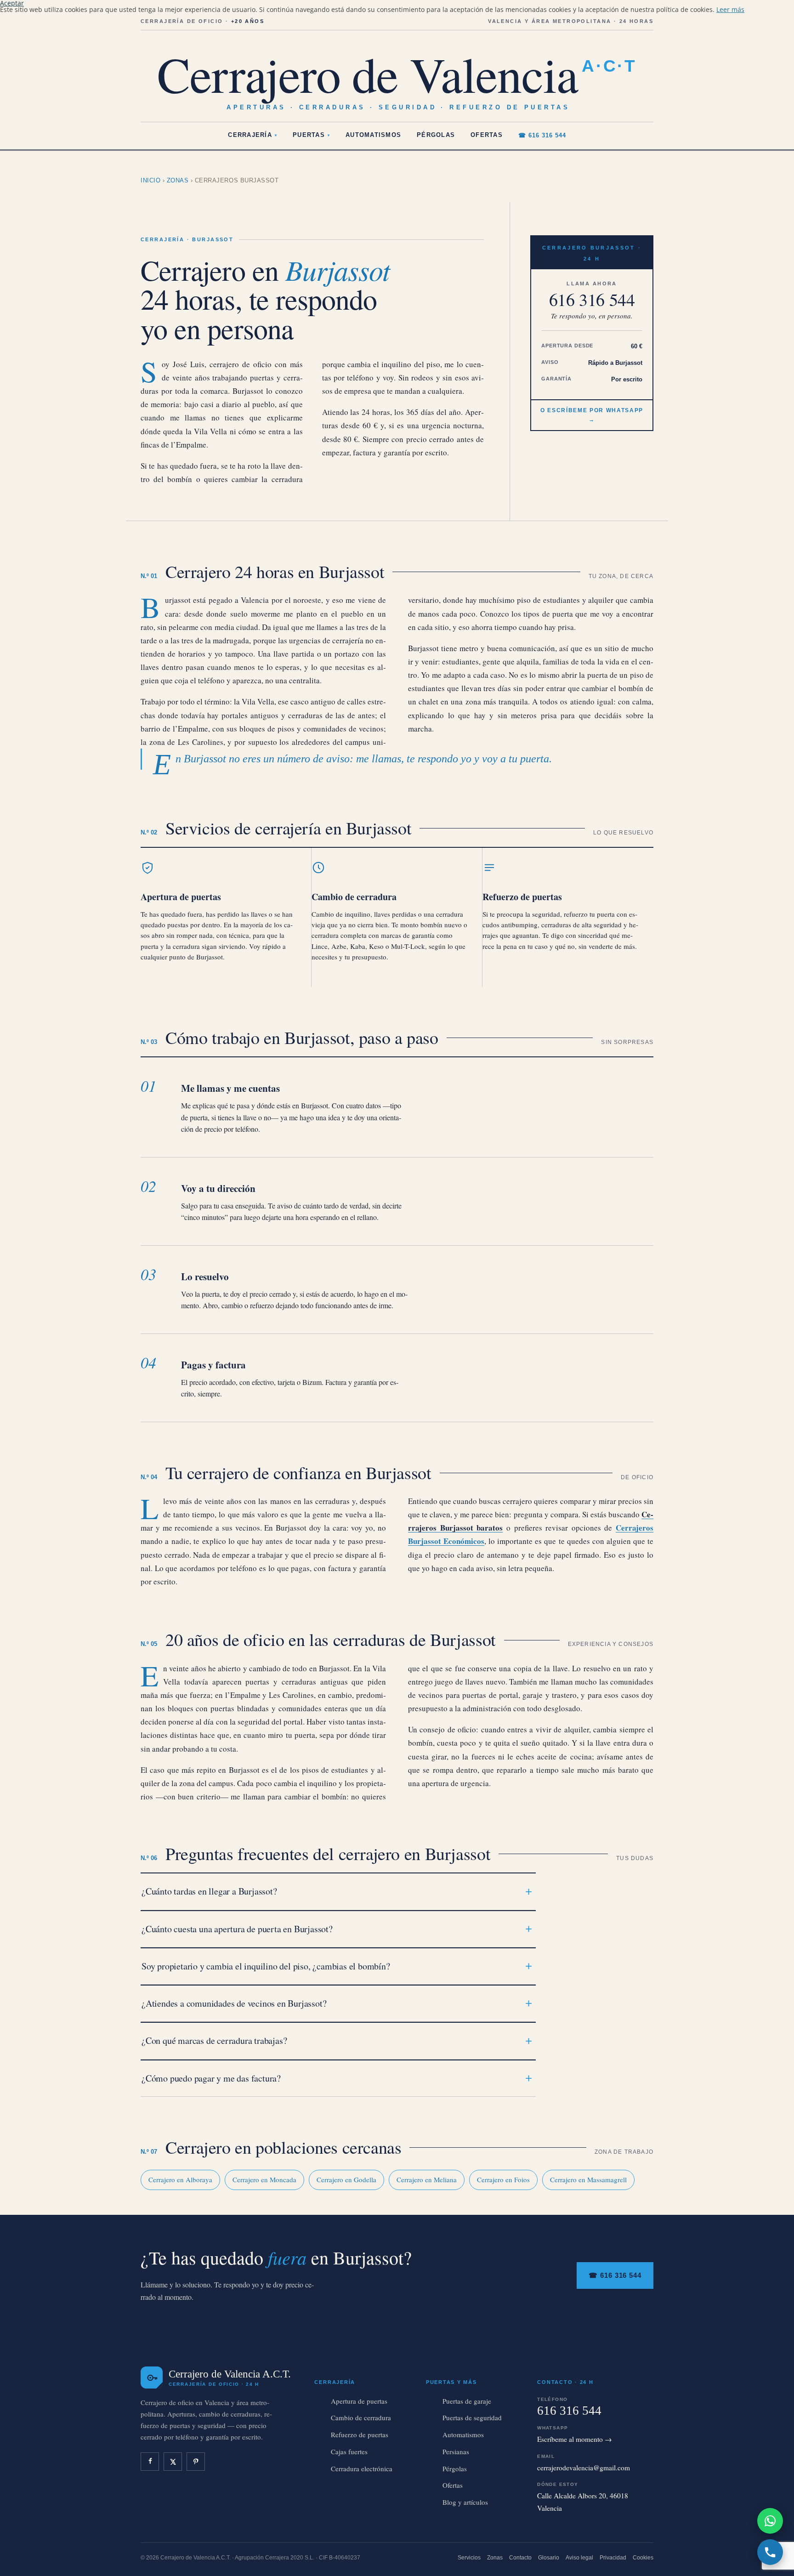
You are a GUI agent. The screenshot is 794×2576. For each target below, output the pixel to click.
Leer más (730, 9)
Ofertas (487, 135)
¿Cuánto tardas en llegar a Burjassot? (209, 1891)
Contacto (520, 2558)
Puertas (311, 135)
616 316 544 (592, 300)
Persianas (456, 2451)
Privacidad (613, 2558)
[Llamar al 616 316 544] (770, 2552)
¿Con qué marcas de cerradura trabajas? (214, 2040)
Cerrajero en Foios (503, 2179)
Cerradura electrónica (362, 2468)
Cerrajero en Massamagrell (588, 2179)
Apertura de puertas (181, 897)
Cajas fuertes (349, 2451)
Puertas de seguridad (472, 2417)
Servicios (469, 2558)
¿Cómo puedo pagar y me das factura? (211, 2078)
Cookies (643, 2558)
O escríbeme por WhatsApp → (592, 415)
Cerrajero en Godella (346, 2179)
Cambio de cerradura (354, 897)
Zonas (178, 180)
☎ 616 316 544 (542, 136)
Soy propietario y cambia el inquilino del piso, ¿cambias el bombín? (266, 1966)
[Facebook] (150, 2462)
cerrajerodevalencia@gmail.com (584, 2468)
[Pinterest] (196, 2462)
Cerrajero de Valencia (397, 74)
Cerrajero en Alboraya (180, 2179)
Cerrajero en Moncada (264, 2179)
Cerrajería (252, 135)
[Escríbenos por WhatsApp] (770, 2521)
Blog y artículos (465, 2502)
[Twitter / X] (173, 2462)
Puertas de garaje (467, 2401)
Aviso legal (579, 2558)
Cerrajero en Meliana (427, 2179)
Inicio (150, 180)
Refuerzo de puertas (522, 897)
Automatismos (373, 135)
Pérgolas (436, 135)
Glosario (549, 2558)
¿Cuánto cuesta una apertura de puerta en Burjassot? (237, 1929)
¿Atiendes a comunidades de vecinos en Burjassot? (234, 2003)
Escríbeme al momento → (575, 2439)
